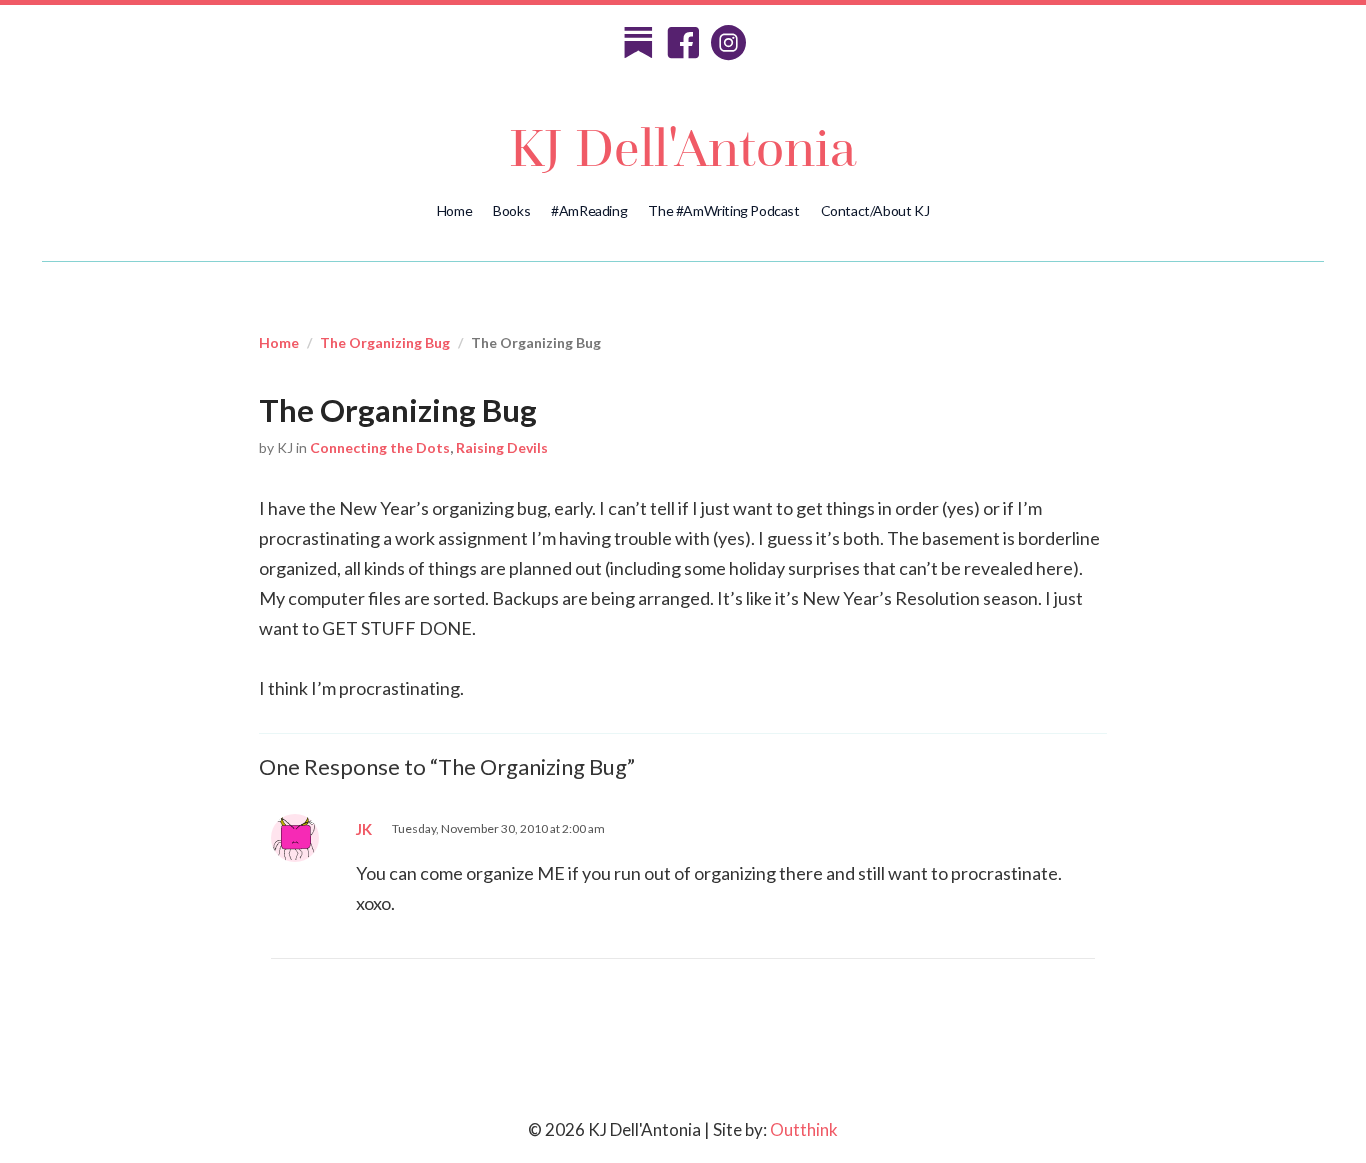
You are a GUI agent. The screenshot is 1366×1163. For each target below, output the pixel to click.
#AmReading (589, 210)
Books (511, 210)
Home (454, 210)
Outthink (804, 1129)
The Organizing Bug (385, 342)
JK (364, 829)
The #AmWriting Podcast (723, 210)
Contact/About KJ (875, 210)
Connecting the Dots (380, 447)
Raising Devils (502, 447)
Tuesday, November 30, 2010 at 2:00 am (498, 828)
